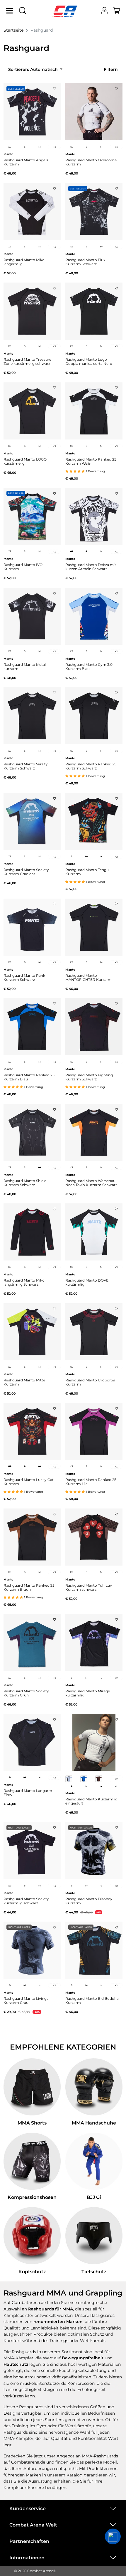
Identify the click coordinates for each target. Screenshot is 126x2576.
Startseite (13, 30)
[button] (113, 2536)
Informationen (27, 2558)
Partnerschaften (29, 2541)
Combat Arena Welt (33, 2525)
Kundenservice (28, 2509)
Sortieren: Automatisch (34, 69)
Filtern (111, 69)
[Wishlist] (55, 87)
